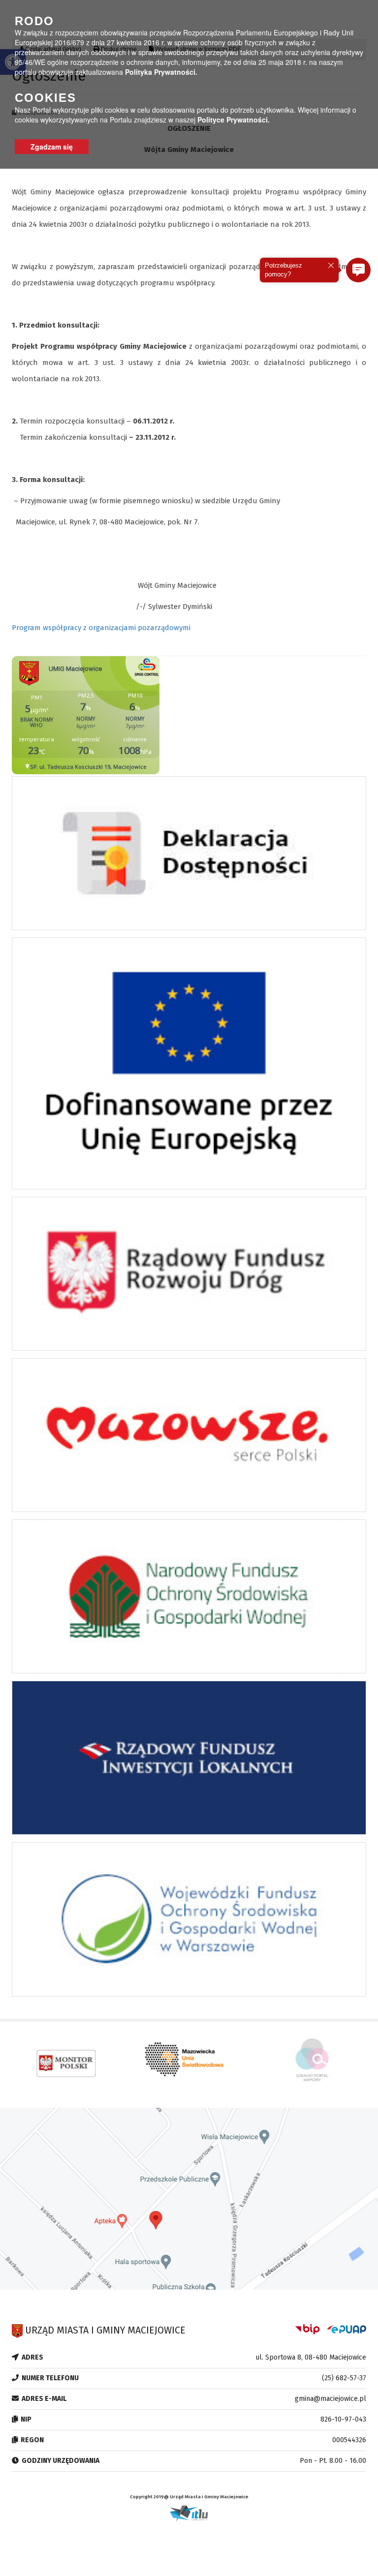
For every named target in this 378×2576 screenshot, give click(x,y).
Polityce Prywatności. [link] (234, 120)
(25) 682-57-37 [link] (344, 2378)
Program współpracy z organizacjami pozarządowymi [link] (101, 628)
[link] (189, 856)
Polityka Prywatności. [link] (161, 72)
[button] (358, 270)
